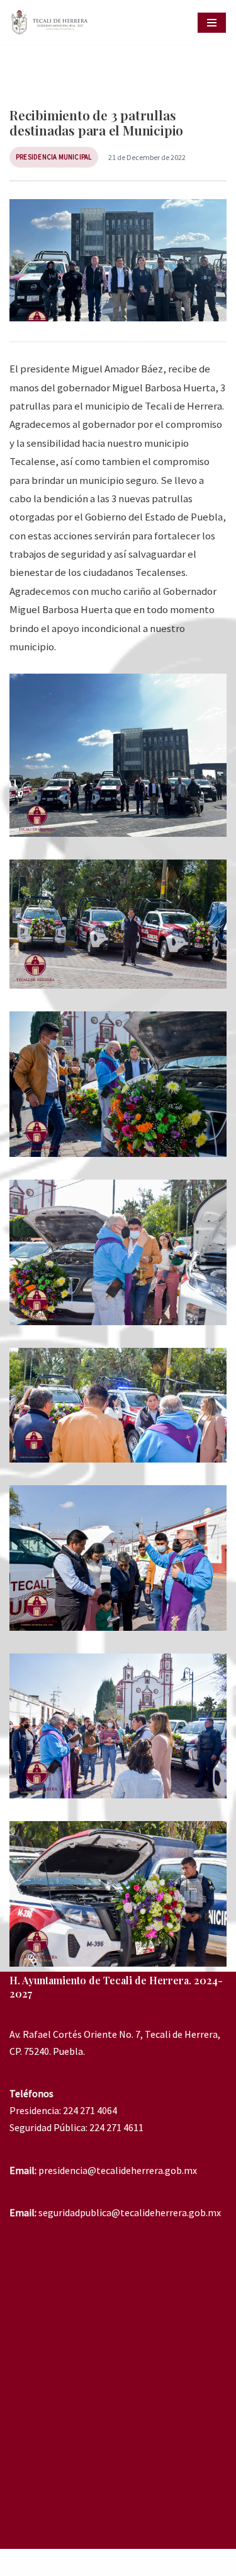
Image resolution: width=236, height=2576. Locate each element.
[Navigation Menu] (212, 23)
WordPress (158, 2562)
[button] (118, 755)
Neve (65, 2562)
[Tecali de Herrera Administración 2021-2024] (52, 22)
